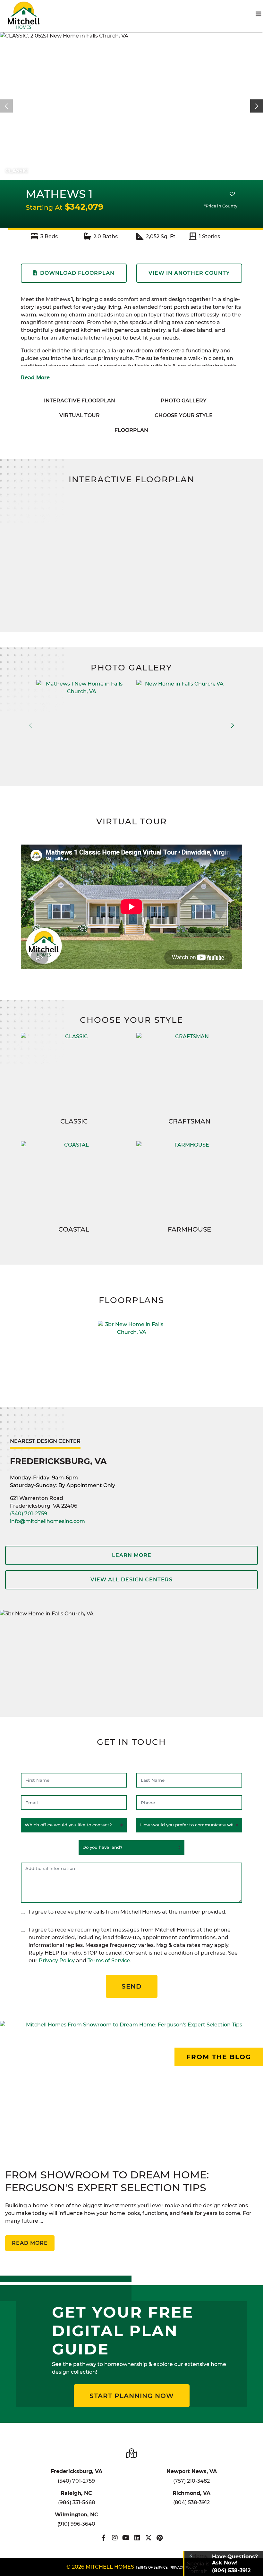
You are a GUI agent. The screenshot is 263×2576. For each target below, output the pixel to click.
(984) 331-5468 (76, 2502)
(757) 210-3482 (191, 2481)
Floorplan (131, 430)
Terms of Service (109, 1961)
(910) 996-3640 (76, 2524)
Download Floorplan (77, 273)
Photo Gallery (184, 401)
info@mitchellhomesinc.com (47, 1521)
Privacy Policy (57, 1961)
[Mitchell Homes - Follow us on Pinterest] (160, 2538)
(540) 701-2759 (29, 1514)
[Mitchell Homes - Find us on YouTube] (126, 2538)
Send (132, 1986)
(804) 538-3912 (191, 2502)
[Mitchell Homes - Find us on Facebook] (103, 2538)
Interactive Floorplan (80, 401)
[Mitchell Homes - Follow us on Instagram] (115, 2538)
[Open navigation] (259, 14)
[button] (257, 106)
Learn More (132, 1555)
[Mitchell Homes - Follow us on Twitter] (148, 2538)
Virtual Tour (80, 415)
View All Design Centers (131, 1580)
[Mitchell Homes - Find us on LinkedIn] (137, 2538)
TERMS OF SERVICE (152, 2568)
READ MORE (30, 2243)
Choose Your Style (184, 415)
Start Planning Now (132, 2396)
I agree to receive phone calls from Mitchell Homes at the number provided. (127, 1912)
